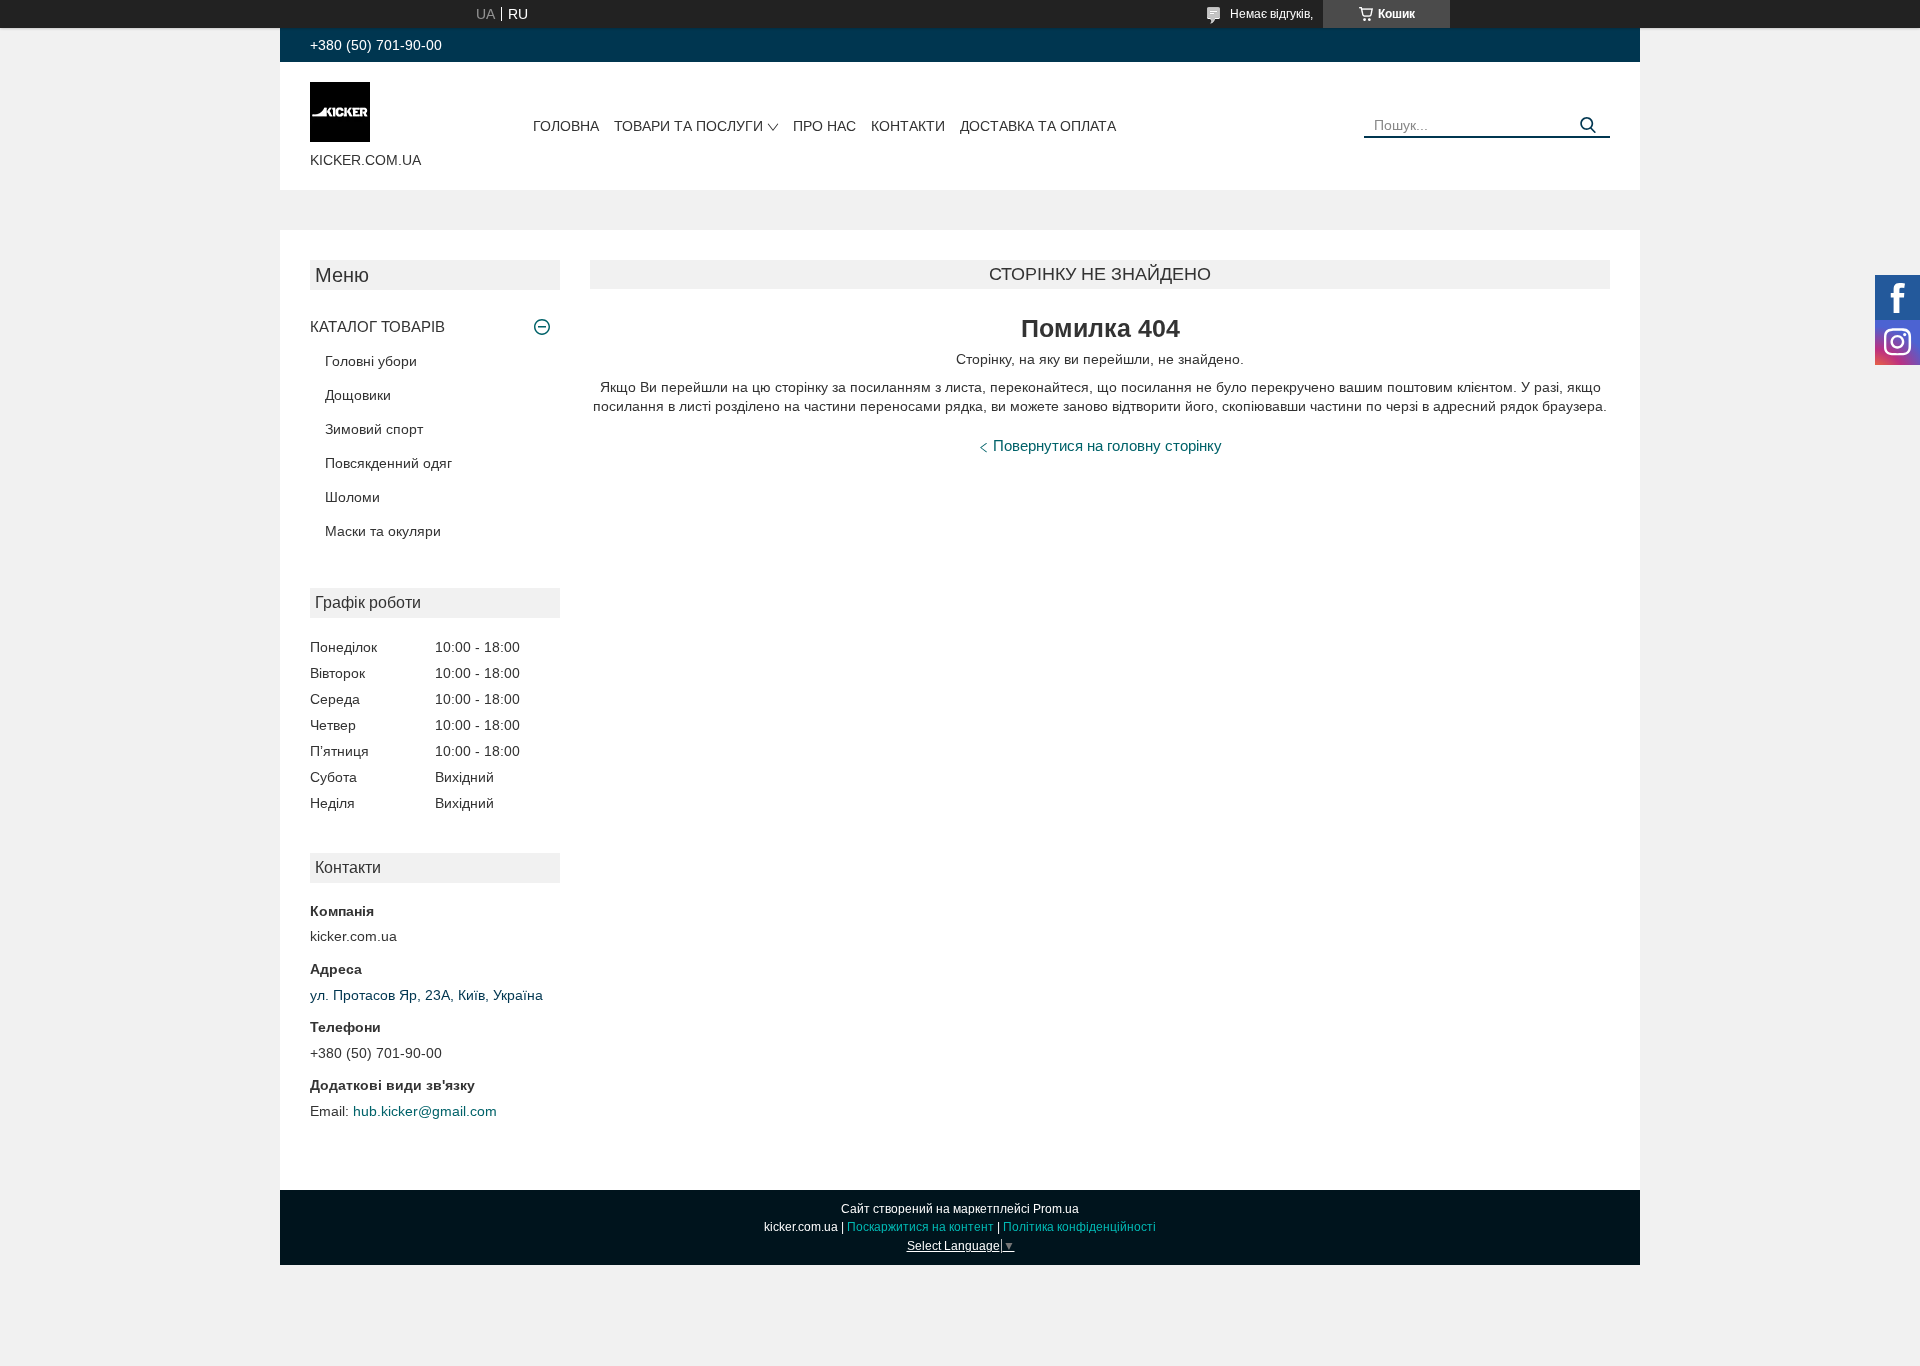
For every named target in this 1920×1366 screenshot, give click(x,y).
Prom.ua (1056, 1209)
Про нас (824, 126)
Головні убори (371, 361)
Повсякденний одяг (388, 463)
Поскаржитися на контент (920, 1227)
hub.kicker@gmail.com (425, 1111)
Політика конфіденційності (1079, 1227)
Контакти (908, 126)
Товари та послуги (688, 126)
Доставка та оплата (1038, 126)
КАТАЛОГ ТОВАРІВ (377, 326)
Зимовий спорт (374, 429)
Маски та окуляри (383, 531)
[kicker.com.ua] (340, 111)
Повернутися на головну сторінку (1107, 445)
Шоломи (352, 497)
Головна (566, 126)
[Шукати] (1587, 125)
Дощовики (358, 395)
